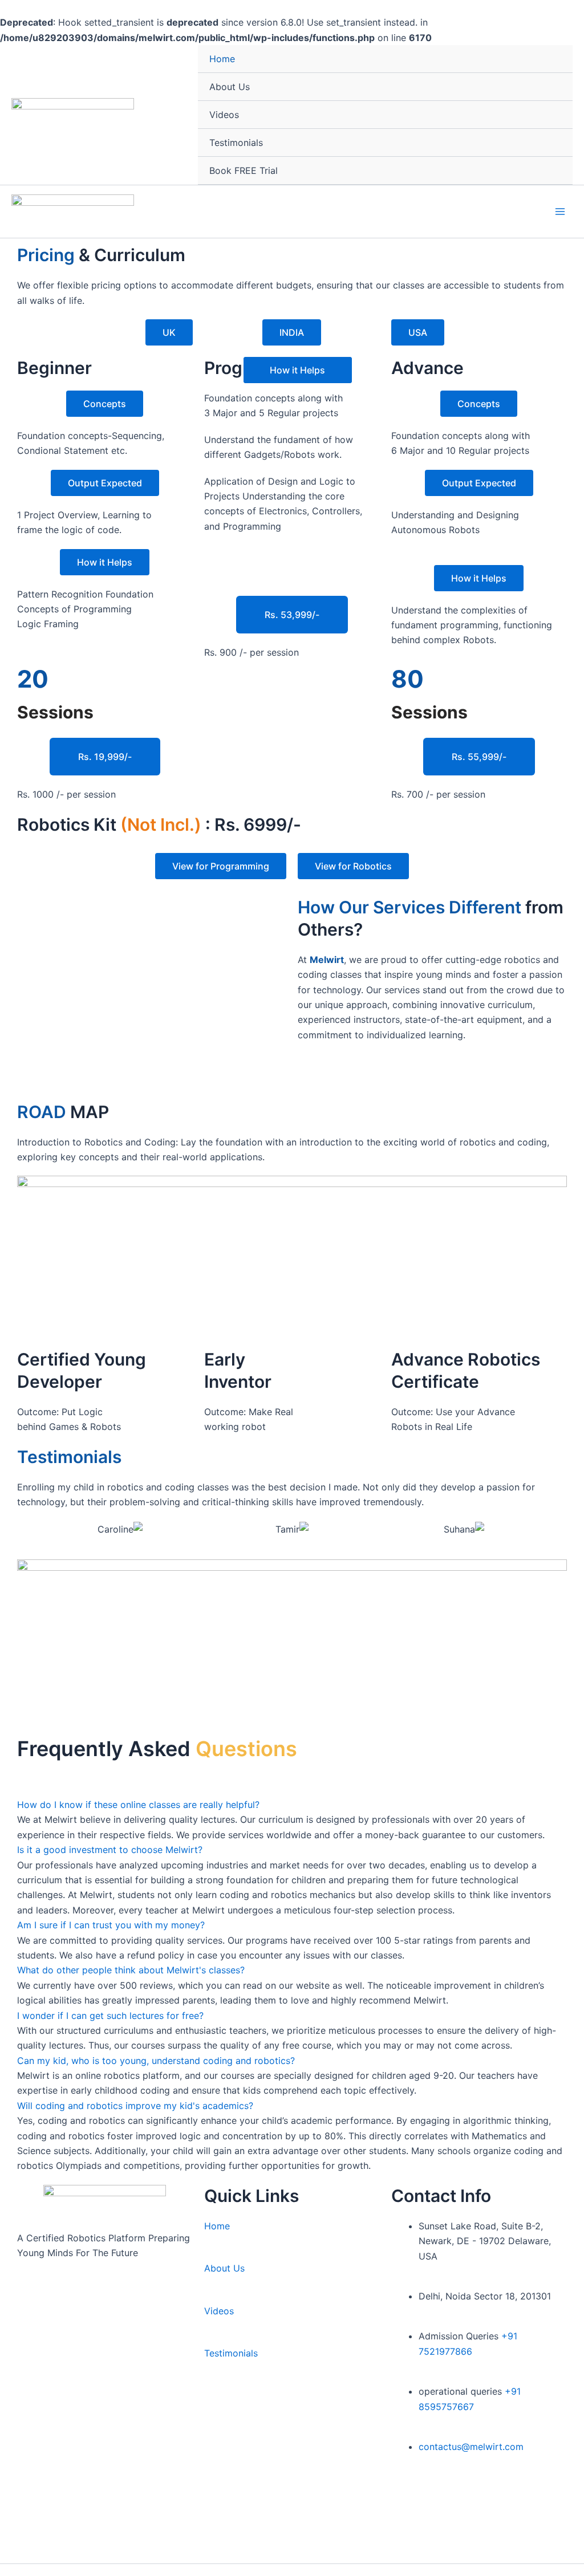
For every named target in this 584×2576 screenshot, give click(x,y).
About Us (230, 87)
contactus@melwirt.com (471, 2447)
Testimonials (236, 143)
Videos (224, 115)
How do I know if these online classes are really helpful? (138, 1805)
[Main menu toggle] (560, 212)
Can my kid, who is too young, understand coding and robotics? (156, 2061)
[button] (23, 1529)
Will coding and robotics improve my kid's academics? (135, 2106)
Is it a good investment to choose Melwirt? (110, 1850)
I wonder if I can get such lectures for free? (110, 2016)
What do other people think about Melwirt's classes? (131, 1970)
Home (222, 59)
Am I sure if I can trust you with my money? (111, 1925)
